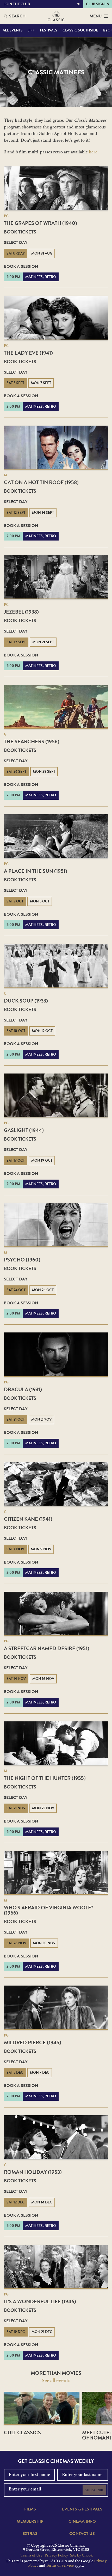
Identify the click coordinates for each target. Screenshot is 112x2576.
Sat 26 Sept (16, 772)
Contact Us (82, 2534)
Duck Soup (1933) (26, 1001)
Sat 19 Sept (16, 642)
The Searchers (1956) (32, 741)
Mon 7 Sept (41, 383)
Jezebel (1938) (21, 612)
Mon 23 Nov (43, 1808)
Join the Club (17, 4)
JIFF (31, 30)
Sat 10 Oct (16, 1031)
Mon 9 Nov (41, 1549)
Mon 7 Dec (40, 2073)
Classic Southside (80, 30)
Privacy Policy (56, 2556)
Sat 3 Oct (15, 901)
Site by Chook (81, 2556)
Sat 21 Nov (16, 1808)
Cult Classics (22, 2432)
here (93, 152)
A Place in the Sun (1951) (36, 871)
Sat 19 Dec (16, 2332)
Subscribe (94, 2490)
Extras (30, 2534)
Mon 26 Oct (43, 1290)
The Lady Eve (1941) (28, 353)
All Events (13, 30)
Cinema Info (82, 2521)
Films (30, 2509)
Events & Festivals (82, 2509)
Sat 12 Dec (16, 2202)
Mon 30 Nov (44, 1943)
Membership (30, 2521)
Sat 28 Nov (16, 1943)
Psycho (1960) (22, 1260)
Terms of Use (32, 2556)
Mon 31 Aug (42, 253)
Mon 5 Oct (40, 901)
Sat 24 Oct (16, 1290)
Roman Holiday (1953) (33, 2172)
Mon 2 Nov (41, 1419)
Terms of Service (60, 2566)
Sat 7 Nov (15, 1549)
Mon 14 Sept (43, 513)
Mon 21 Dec (42, 2332)
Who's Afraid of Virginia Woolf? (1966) (49, 1910)
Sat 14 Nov (16, 1679)
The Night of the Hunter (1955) (45, 1778)
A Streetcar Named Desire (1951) (47, 1648)
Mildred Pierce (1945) (33, 2042)
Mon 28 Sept (44, 772)
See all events (56, 2381)
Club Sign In (98, 4)
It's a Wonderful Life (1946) (40, 2301)
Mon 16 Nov (43, 1679)
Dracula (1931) (23, 1389)
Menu (96, 16)
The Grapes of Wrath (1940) (41, 223)
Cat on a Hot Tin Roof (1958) (41, 482)
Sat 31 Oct (16, 1419)
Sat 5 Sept (15, 383)
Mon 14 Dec (42, 2202)
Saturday (16, 253)
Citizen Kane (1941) (28, 1519)
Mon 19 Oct (42, 1160)
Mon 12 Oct (42, 1031)
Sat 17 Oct (16, 1160)
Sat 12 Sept (16, 513)
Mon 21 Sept (43, 642)
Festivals (49, 30)
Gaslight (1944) (24, 1130)
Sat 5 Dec (15, 2073)
